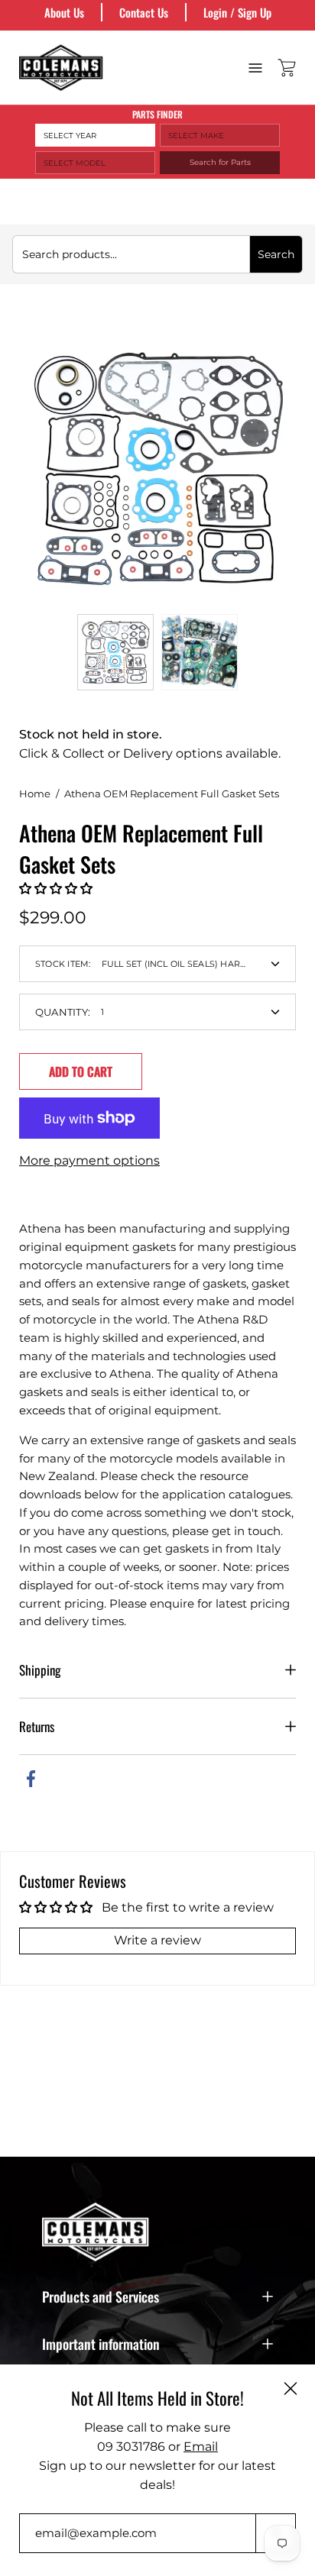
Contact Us (144, 12)
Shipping (40, 1670)
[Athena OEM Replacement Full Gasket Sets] (115, 652)
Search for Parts (220, 162)
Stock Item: (166, 964)
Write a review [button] (157, 1940)
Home (35, 793)
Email (201, 2447)
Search (276, 254)
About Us (64, 12)
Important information (101, 2344)
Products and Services (101, 2296)
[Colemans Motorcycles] (61, 68)
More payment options (89, 1160)
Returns (37, 1726)
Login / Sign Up (237, 12)
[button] (56, 889)
